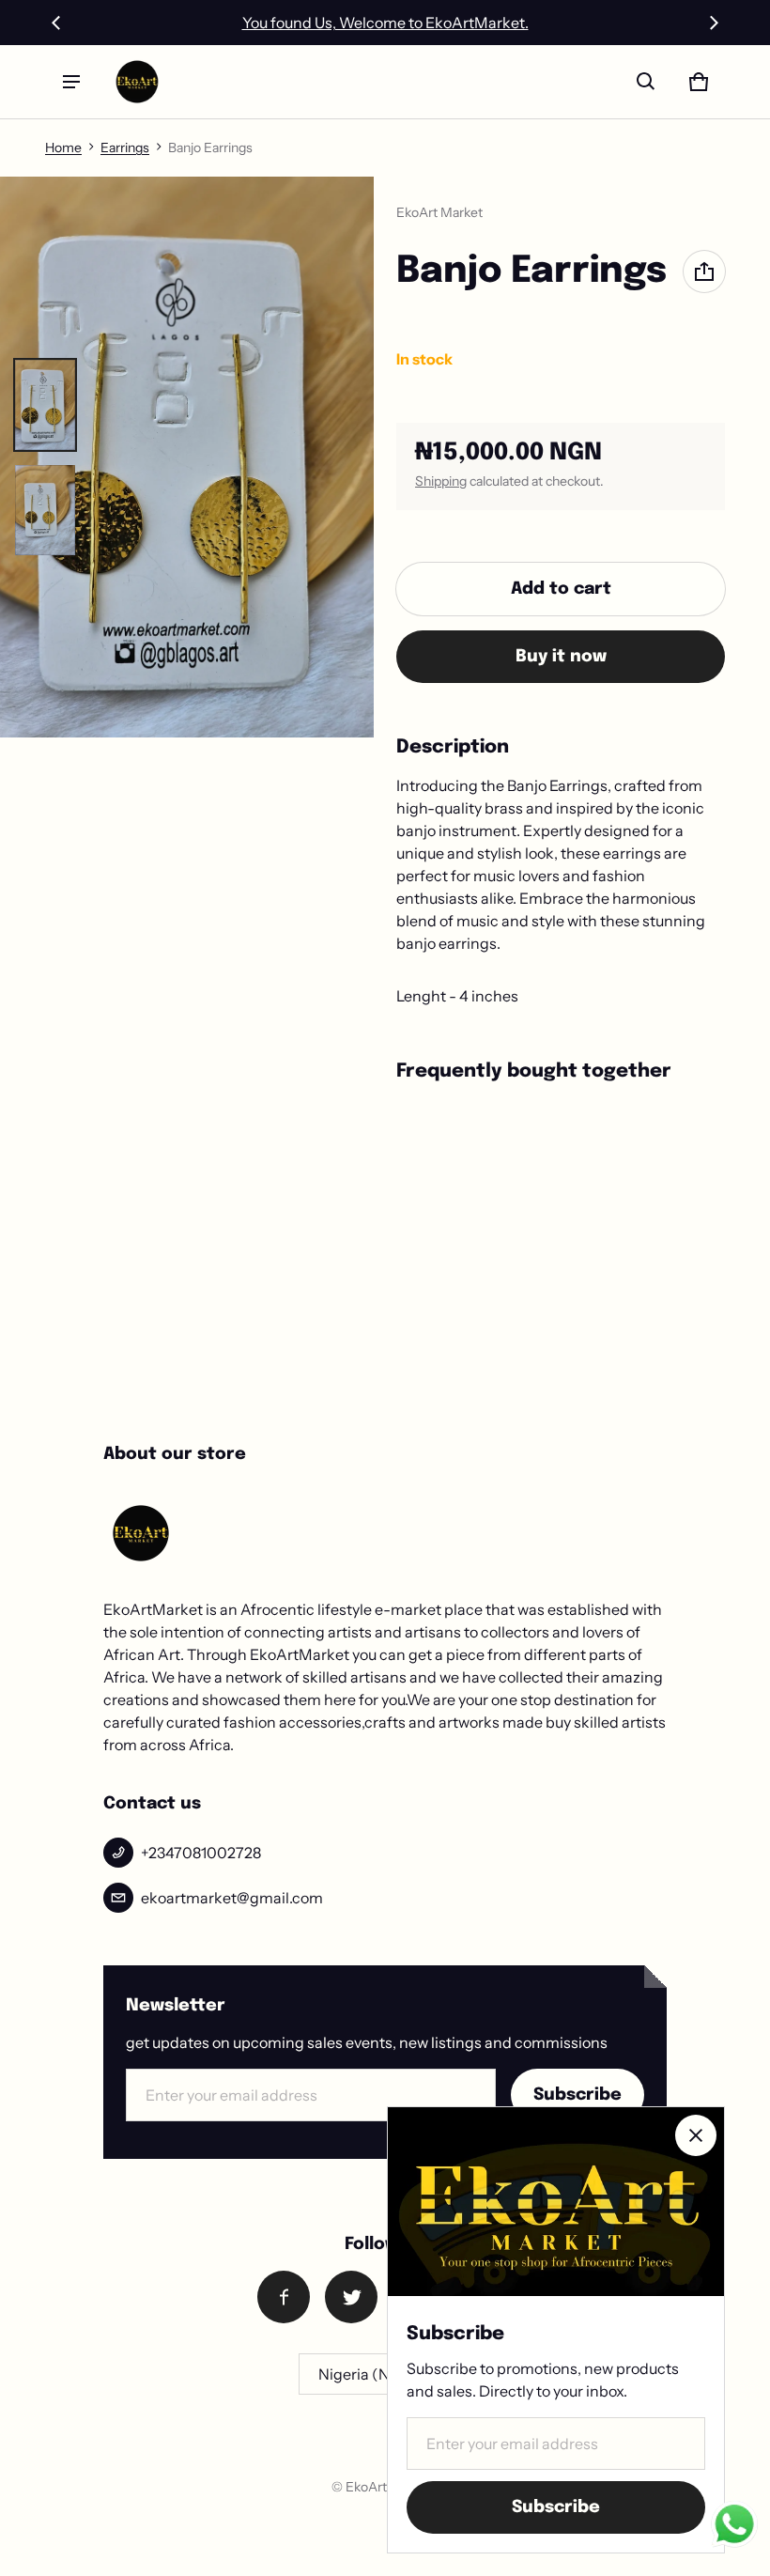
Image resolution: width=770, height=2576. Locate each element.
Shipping (441, 481)
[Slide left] (56, 23)
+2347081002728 (201, 1853)
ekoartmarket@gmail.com (232, 1898)
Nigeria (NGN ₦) (376, 2374)
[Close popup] (696, 2135)
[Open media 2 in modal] (187, 457)
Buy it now (561, 657)
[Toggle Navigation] (71, 82)
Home (63, 147)
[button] (646, 82)
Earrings (125, 147)
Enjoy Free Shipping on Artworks (385, 23)
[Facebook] (284, 2297)
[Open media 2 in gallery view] (45, 510)
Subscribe (577, 2095)
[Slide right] (714, 23)
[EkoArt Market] (137, 82)
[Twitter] (351, 2297)
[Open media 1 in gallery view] (45, 405)
